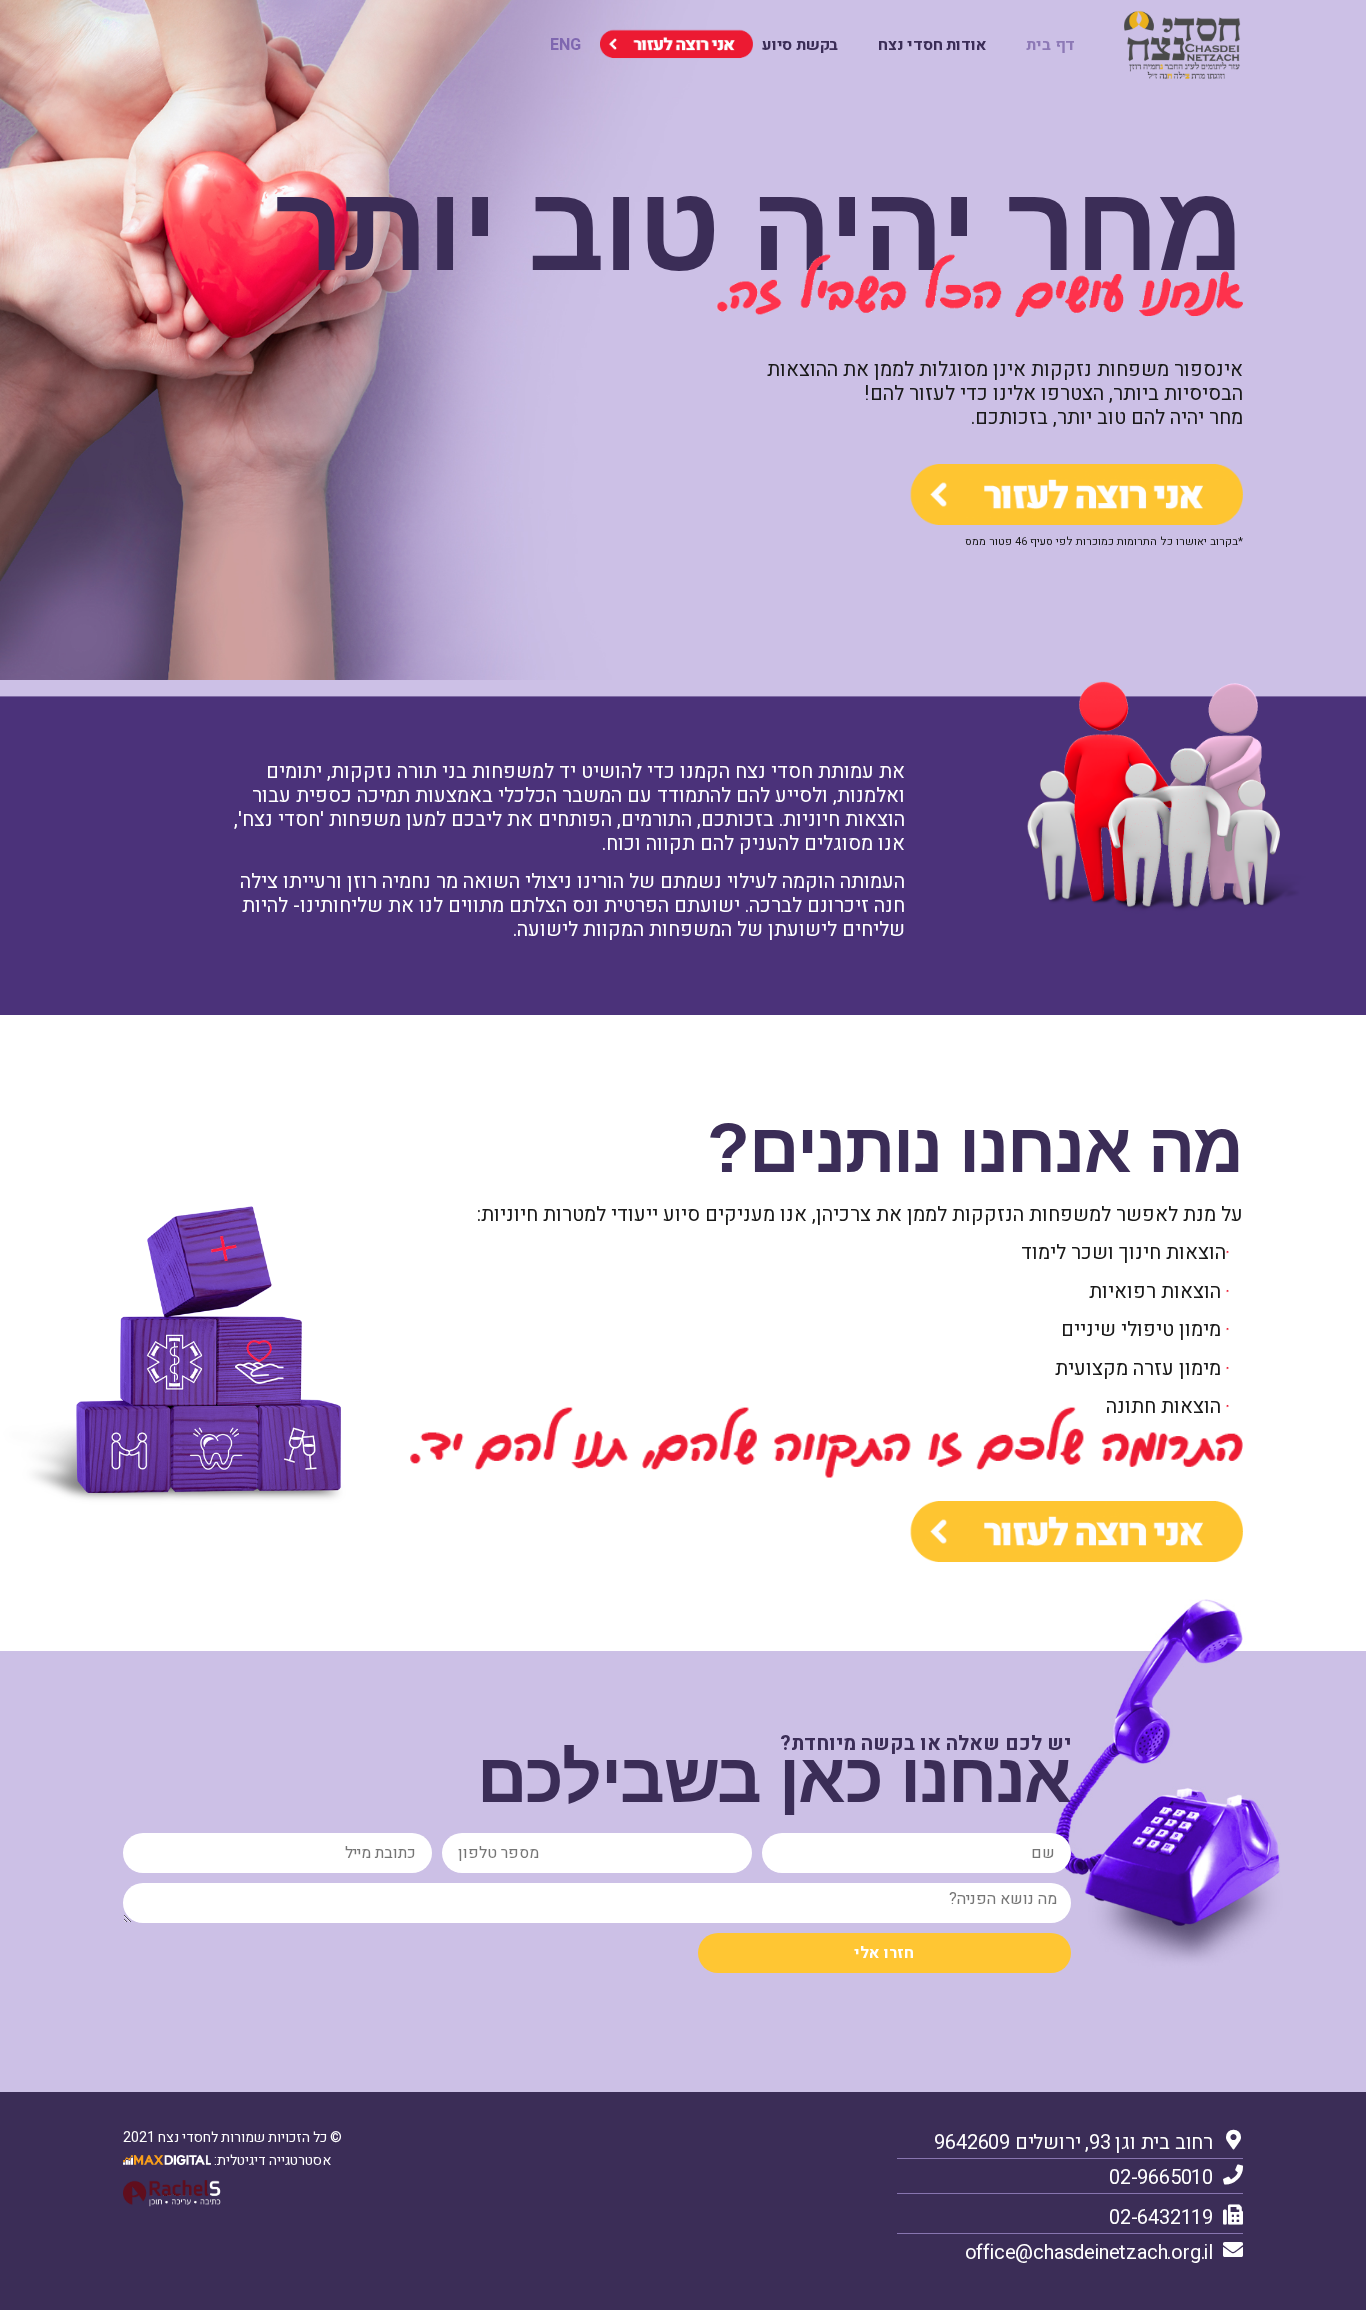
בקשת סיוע (800, 45)
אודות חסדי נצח (932, 45)
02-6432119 (1161, 2217)
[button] (565, 45)
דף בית (1050, 45)
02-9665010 (1161, 2177)
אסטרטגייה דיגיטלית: (271, 2160)
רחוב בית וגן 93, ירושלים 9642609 (1073, 2142)
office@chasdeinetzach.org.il (1089, 2252)
